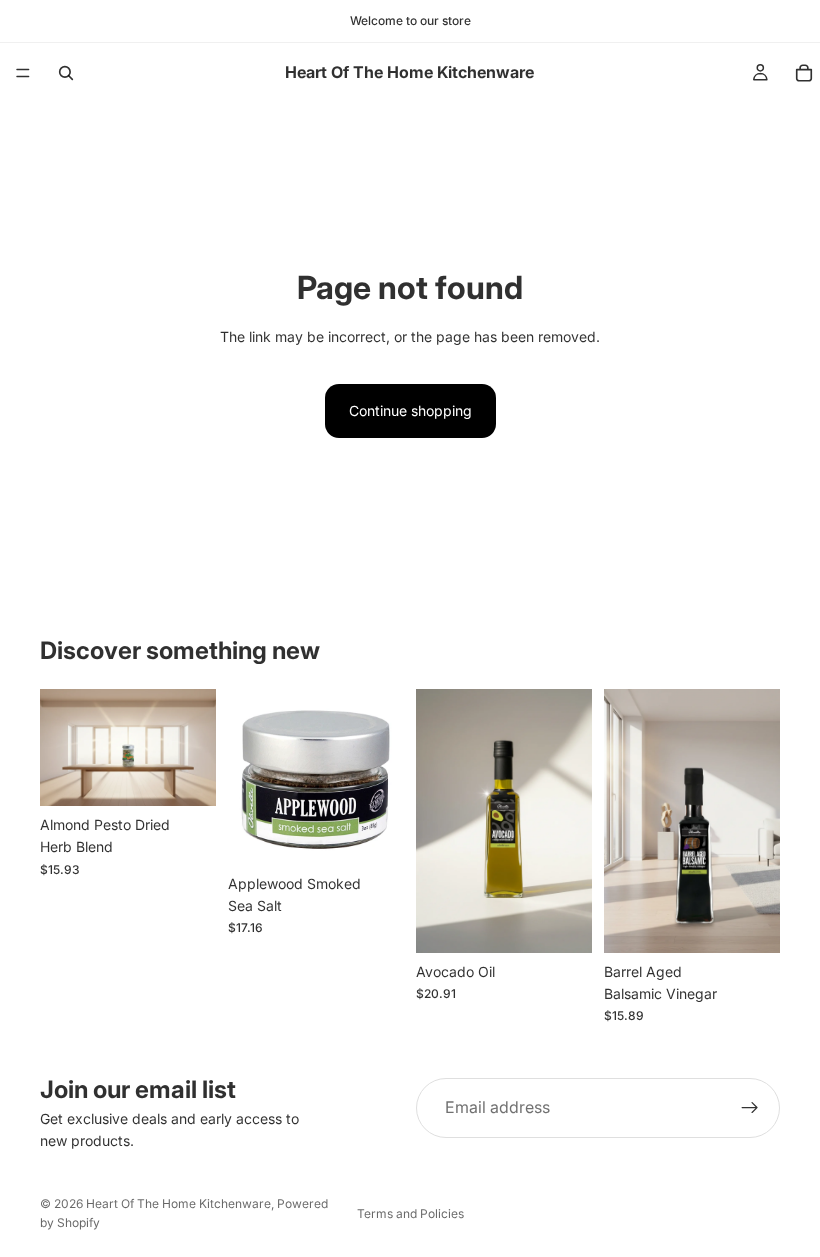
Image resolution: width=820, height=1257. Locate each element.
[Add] (185, 775)
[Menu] (23, 73)
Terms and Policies (410, 1213)
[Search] (66, 73)
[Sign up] (750, 1108)
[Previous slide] (438, 821)
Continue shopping (410, 410)
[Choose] (561, 922)
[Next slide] (570, 821)
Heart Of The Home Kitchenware (178, 1203)
